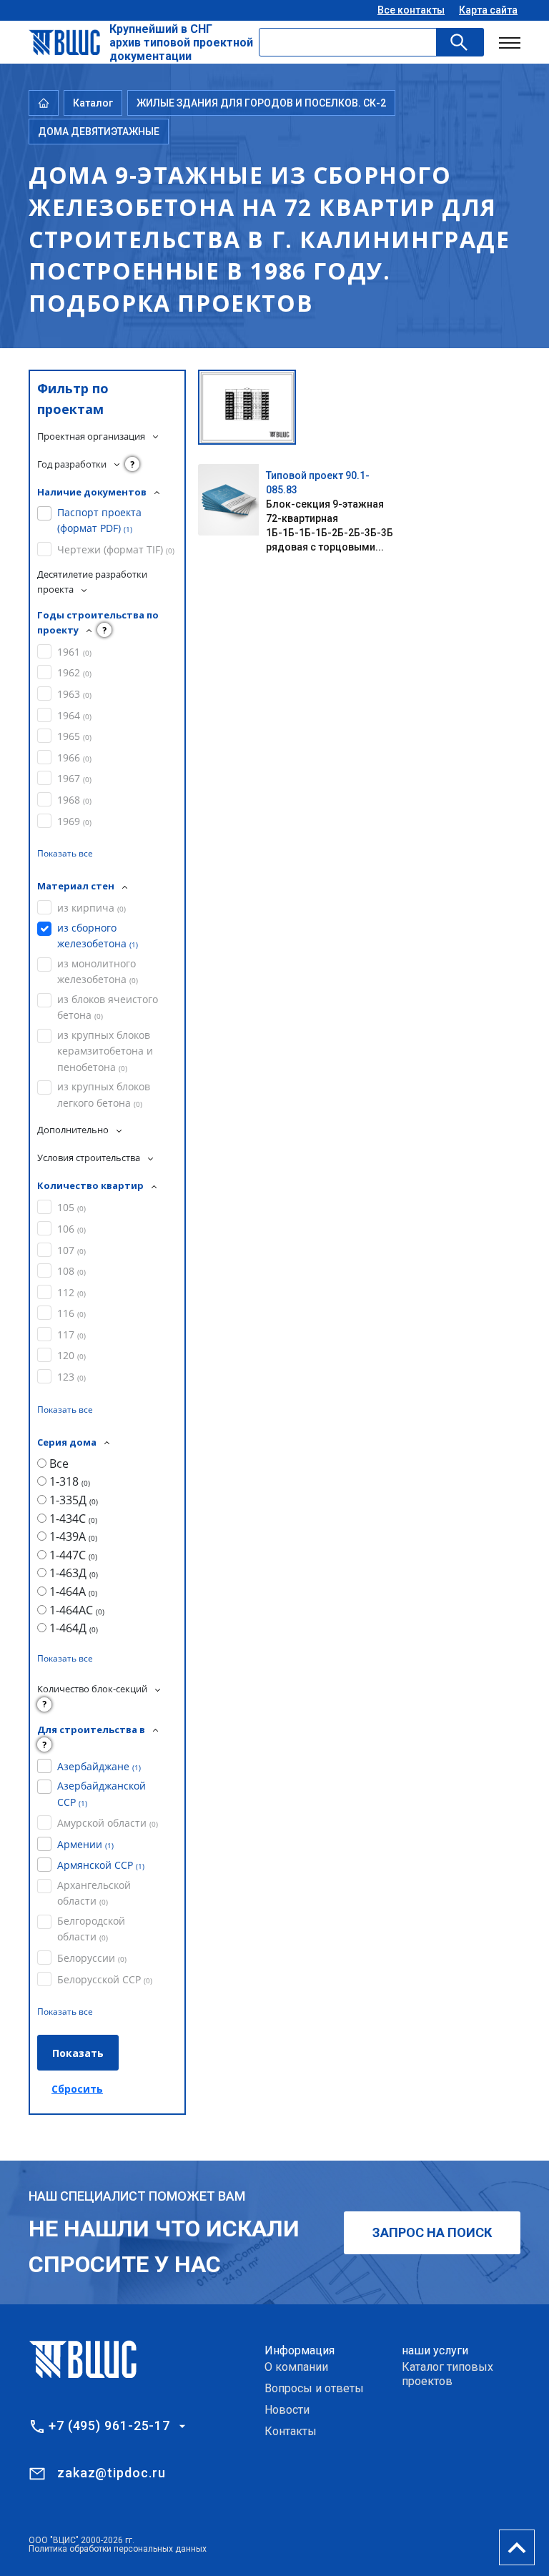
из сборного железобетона (98, 936)
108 (71, 1271)
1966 (74, 757)
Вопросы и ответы (314, 2388)
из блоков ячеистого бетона (108, 1007)
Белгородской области (91, 1929)
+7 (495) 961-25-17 (109, 2426)
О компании (296, 2367)
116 (71, 1313)
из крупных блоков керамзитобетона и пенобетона (105, 1051)
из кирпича (91, 908)
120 (71, 1355)
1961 (74, 652)
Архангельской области (94, 1893)
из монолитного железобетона (98, 971)
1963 (74, 694)
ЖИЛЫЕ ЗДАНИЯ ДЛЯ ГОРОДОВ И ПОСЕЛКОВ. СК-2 (261, 103)
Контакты (291, 2431)
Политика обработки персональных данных (118, 2549)
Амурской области (108, 1823)
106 (71, 1229)
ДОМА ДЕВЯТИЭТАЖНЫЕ (99, 132)
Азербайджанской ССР (102, 1793)
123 (71, 1377)
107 (71, 1250)
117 (71, 1334)
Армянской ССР (101, 1865)
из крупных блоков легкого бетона (104, 1094)
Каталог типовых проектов (447, 2374)
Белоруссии (92, 1958)
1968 (74, 800)
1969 (74, 821)
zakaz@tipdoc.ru (112, 2473)
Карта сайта (488, 10)
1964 (74, 715)
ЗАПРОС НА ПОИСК (432, 2232)
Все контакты (411, 10)
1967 (74, 778)
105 (71, 1207)
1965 (74, 736)
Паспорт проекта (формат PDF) (99, 520)
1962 (74, 672)
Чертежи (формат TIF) (116, 549)
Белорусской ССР (105, 1979)
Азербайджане (99, 1766)
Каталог (93, 103)
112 (71, 1292)
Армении (85, 1844)
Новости (287, 2410)
